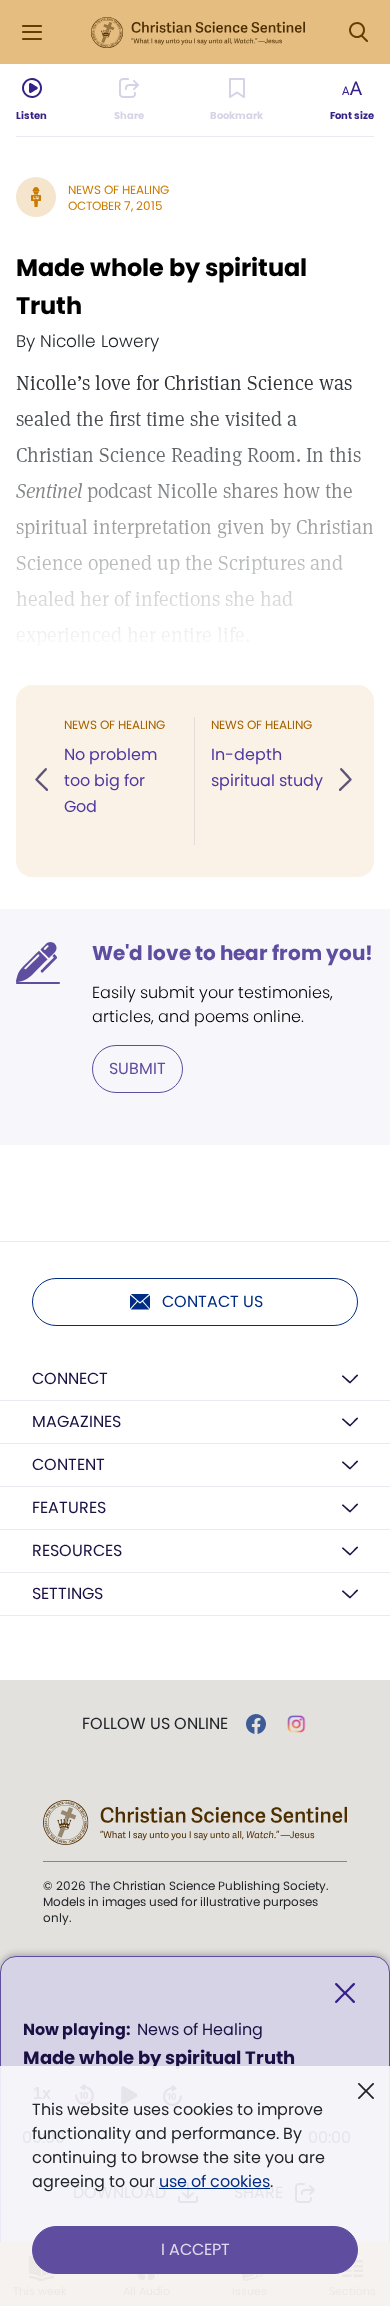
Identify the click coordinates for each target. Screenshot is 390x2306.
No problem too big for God (110, 780)
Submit (137, 1068)
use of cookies (214, 2181)
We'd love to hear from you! (232, 953)
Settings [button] (67, 1593)
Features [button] (69, 1507)
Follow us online (155, 1724)
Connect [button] (70, 1378)
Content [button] (68, 1464)
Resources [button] (77, 1550)
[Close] (345, 1993)
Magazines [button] (76, 1421)
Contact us (212, 1301)
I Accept (195, 2249)
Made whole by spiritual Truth (161, 286)
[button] (43, 781)
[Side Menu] (32, 32)
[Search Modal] (358, 32)
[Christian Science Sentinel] (198, 33)
